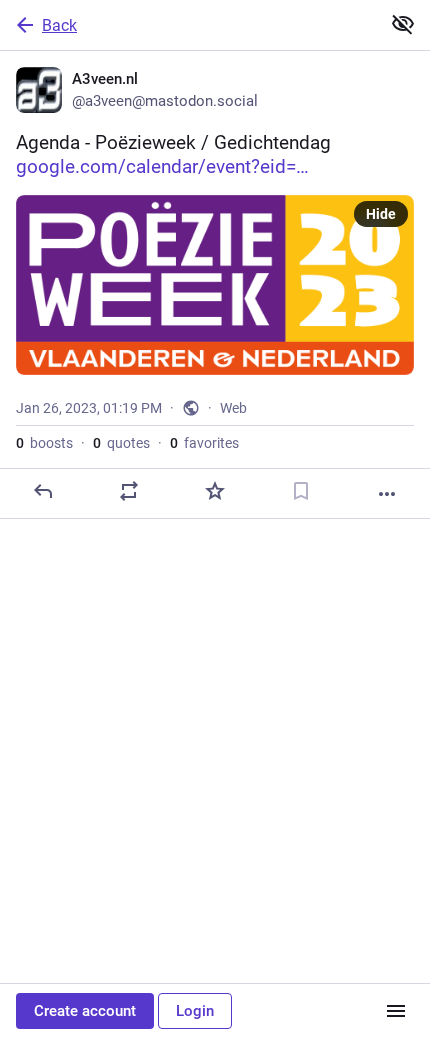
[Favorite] (215, 491)
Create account (85, 1011)
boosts (44, 443)
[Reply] (43, 491)
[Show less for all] (403, 24)
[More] (387, 494)
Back (59, 25)
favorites (204, 443)
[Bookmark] (301, 491)
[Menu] (396, 1011)
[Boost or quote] (129, 491)
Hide (381, 214)
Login (195, 1011)
